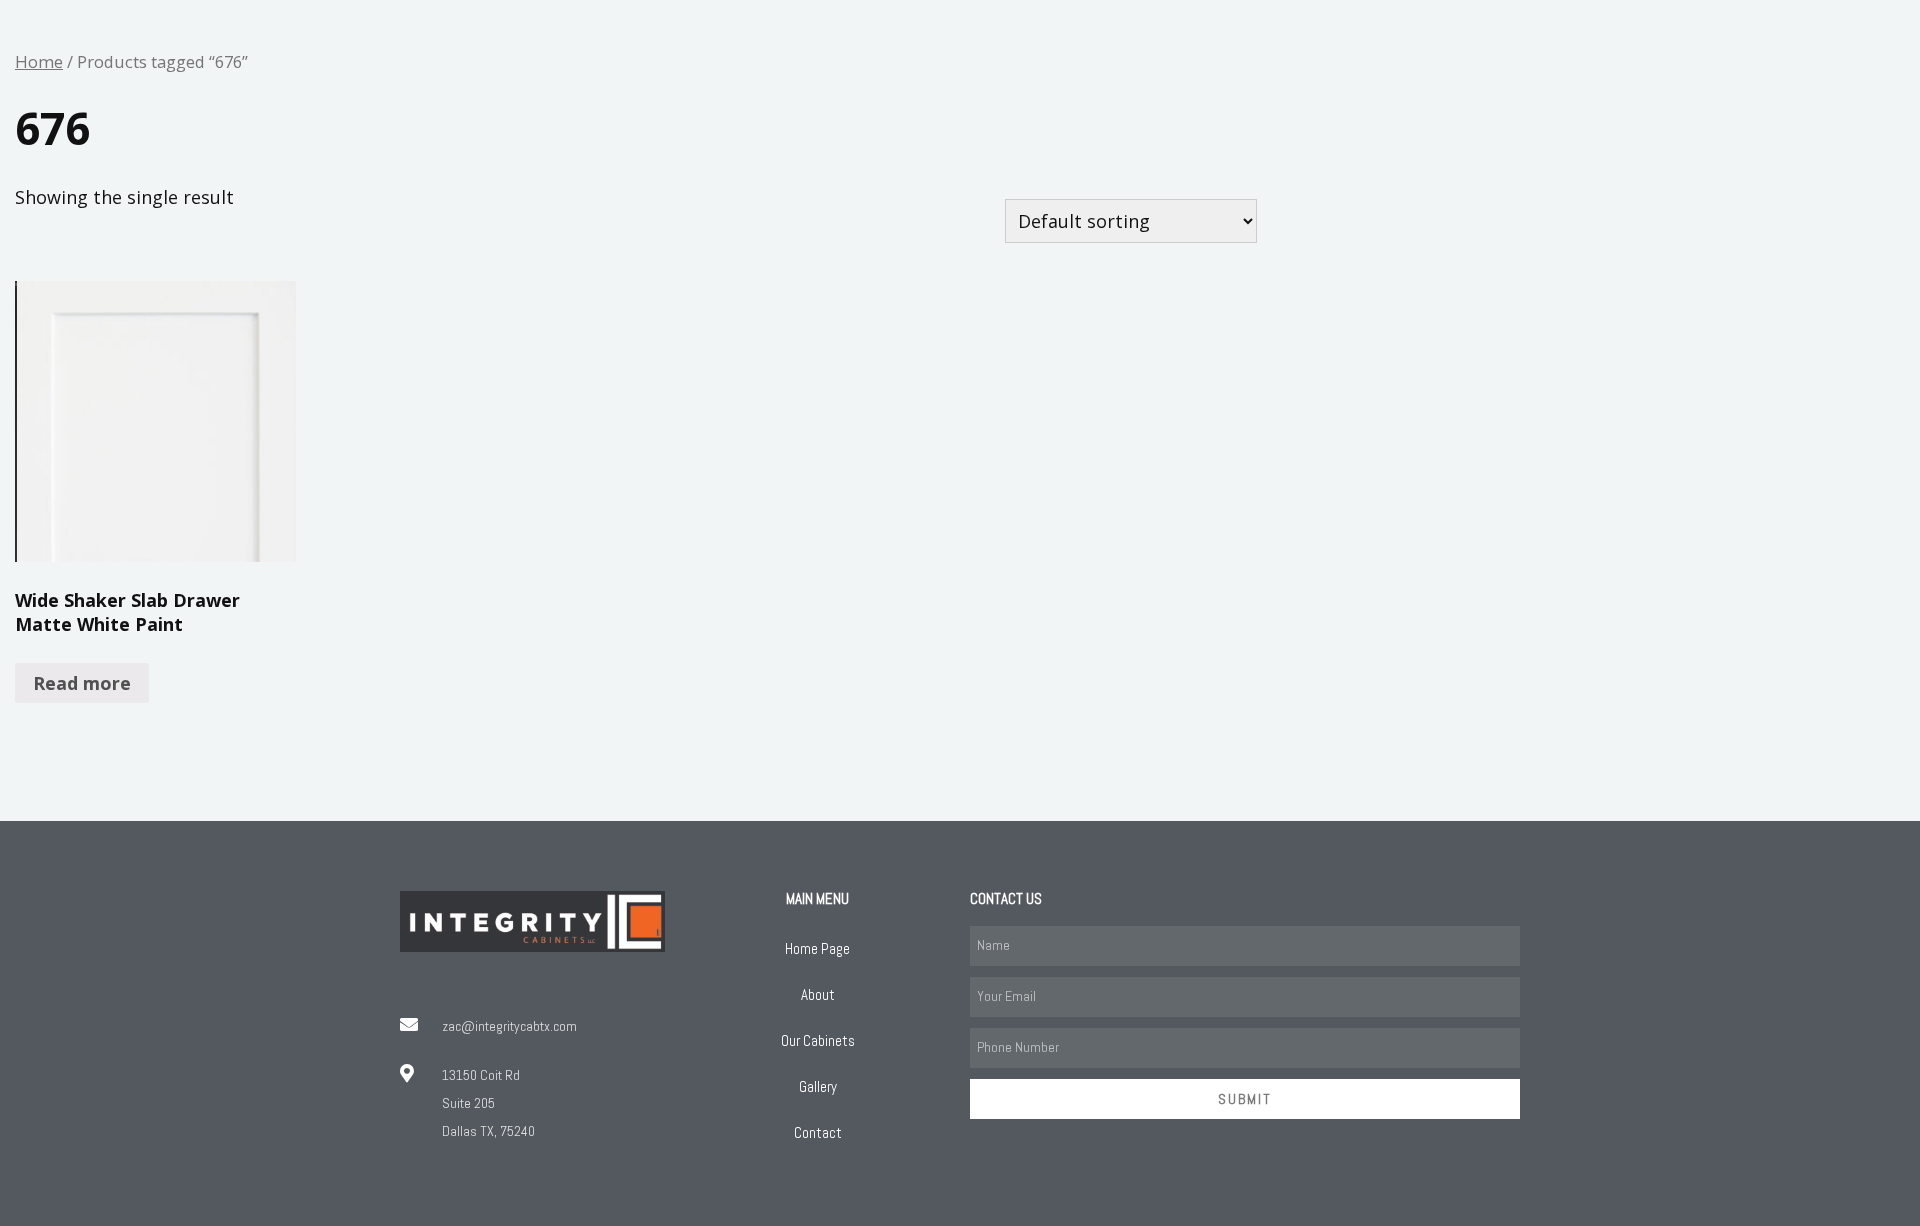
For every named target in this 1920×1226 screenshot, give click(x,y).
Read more (82, 683)
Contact (818, 1132)
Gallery (818, 1086)
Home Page (817, 948)
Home (39, 61)
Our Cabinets (818, 1040)
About (818, 994)
